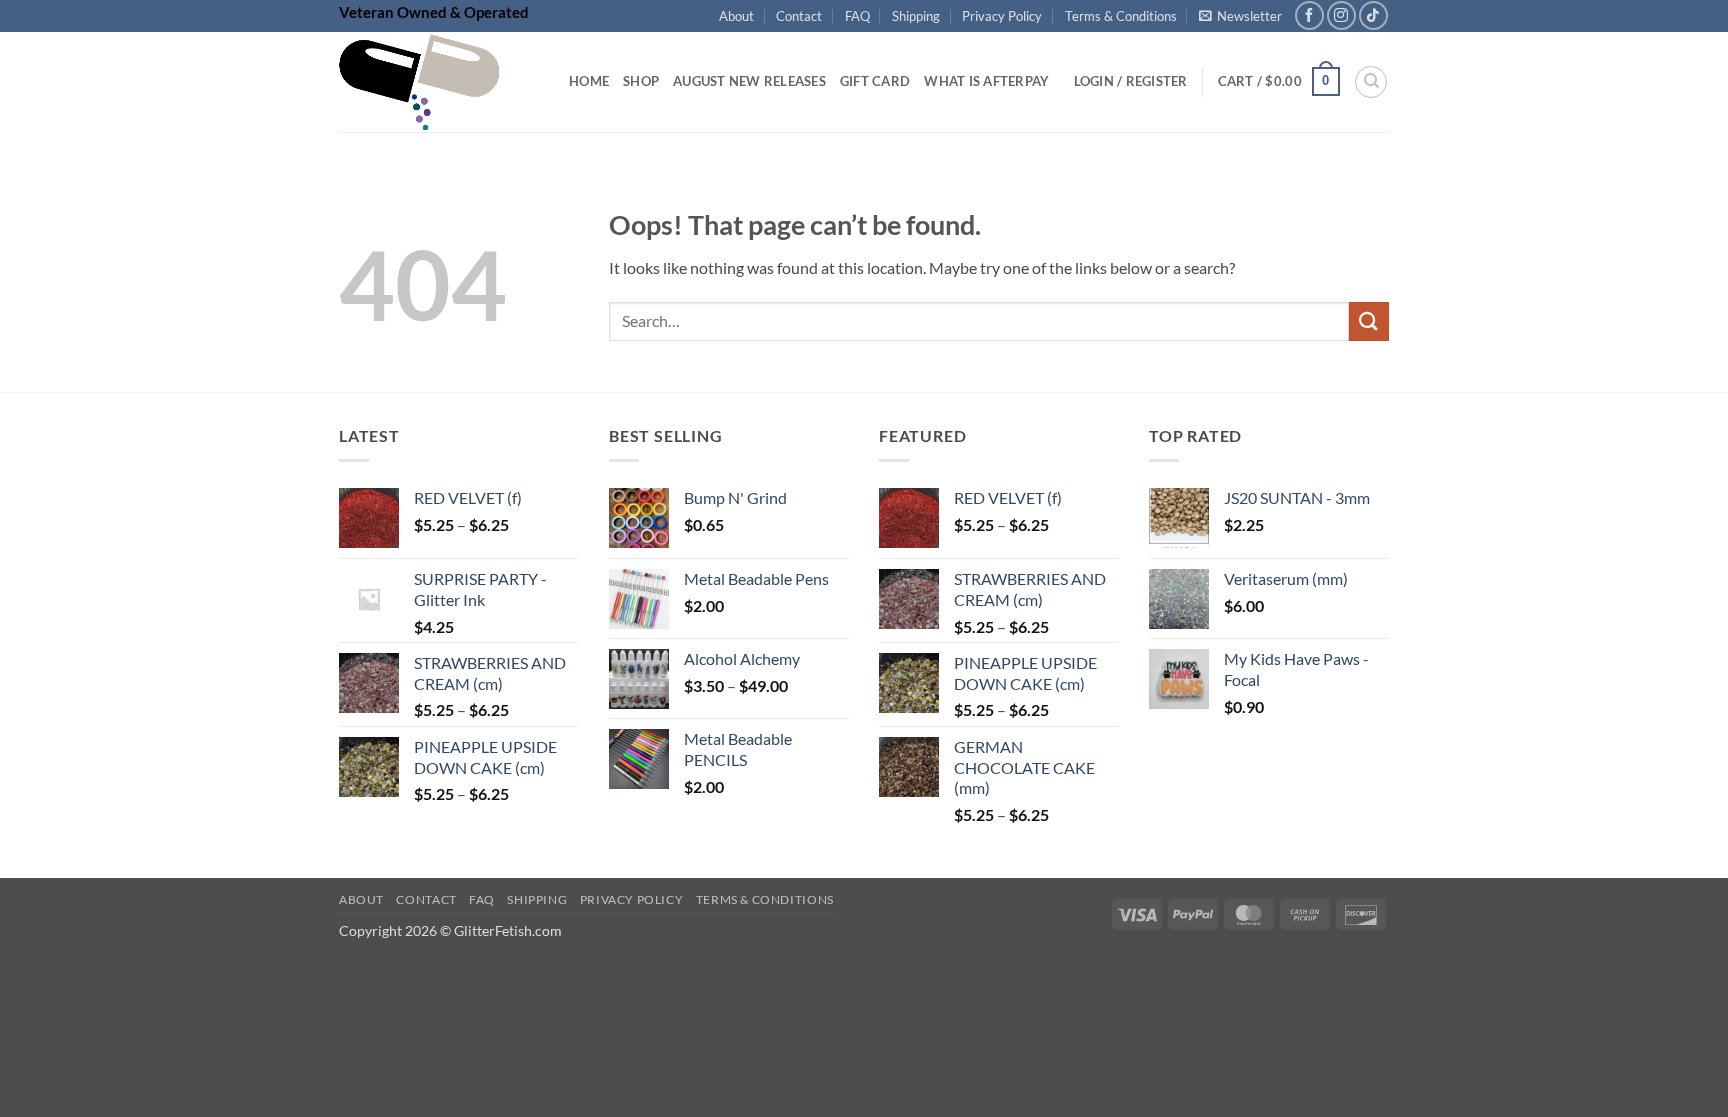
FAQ (857, 16)
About (736, 16)
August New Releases (749, 81)
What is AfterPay (986, 81)
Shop (641, 81)
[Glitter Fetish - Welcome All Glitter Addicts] (439, 82)
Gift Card (875, 81)
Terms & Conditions (1121, 16)
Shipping (916, 16)
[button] (1240, 16)
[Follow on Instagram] (1341, 15)
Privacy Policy (1002, 16)
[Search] (1371, 82)
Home (589, 81)
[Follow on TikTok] (1373, 15)
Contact (799, 16)
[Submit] (1369, 321)
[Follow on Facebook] (1309, 15)
